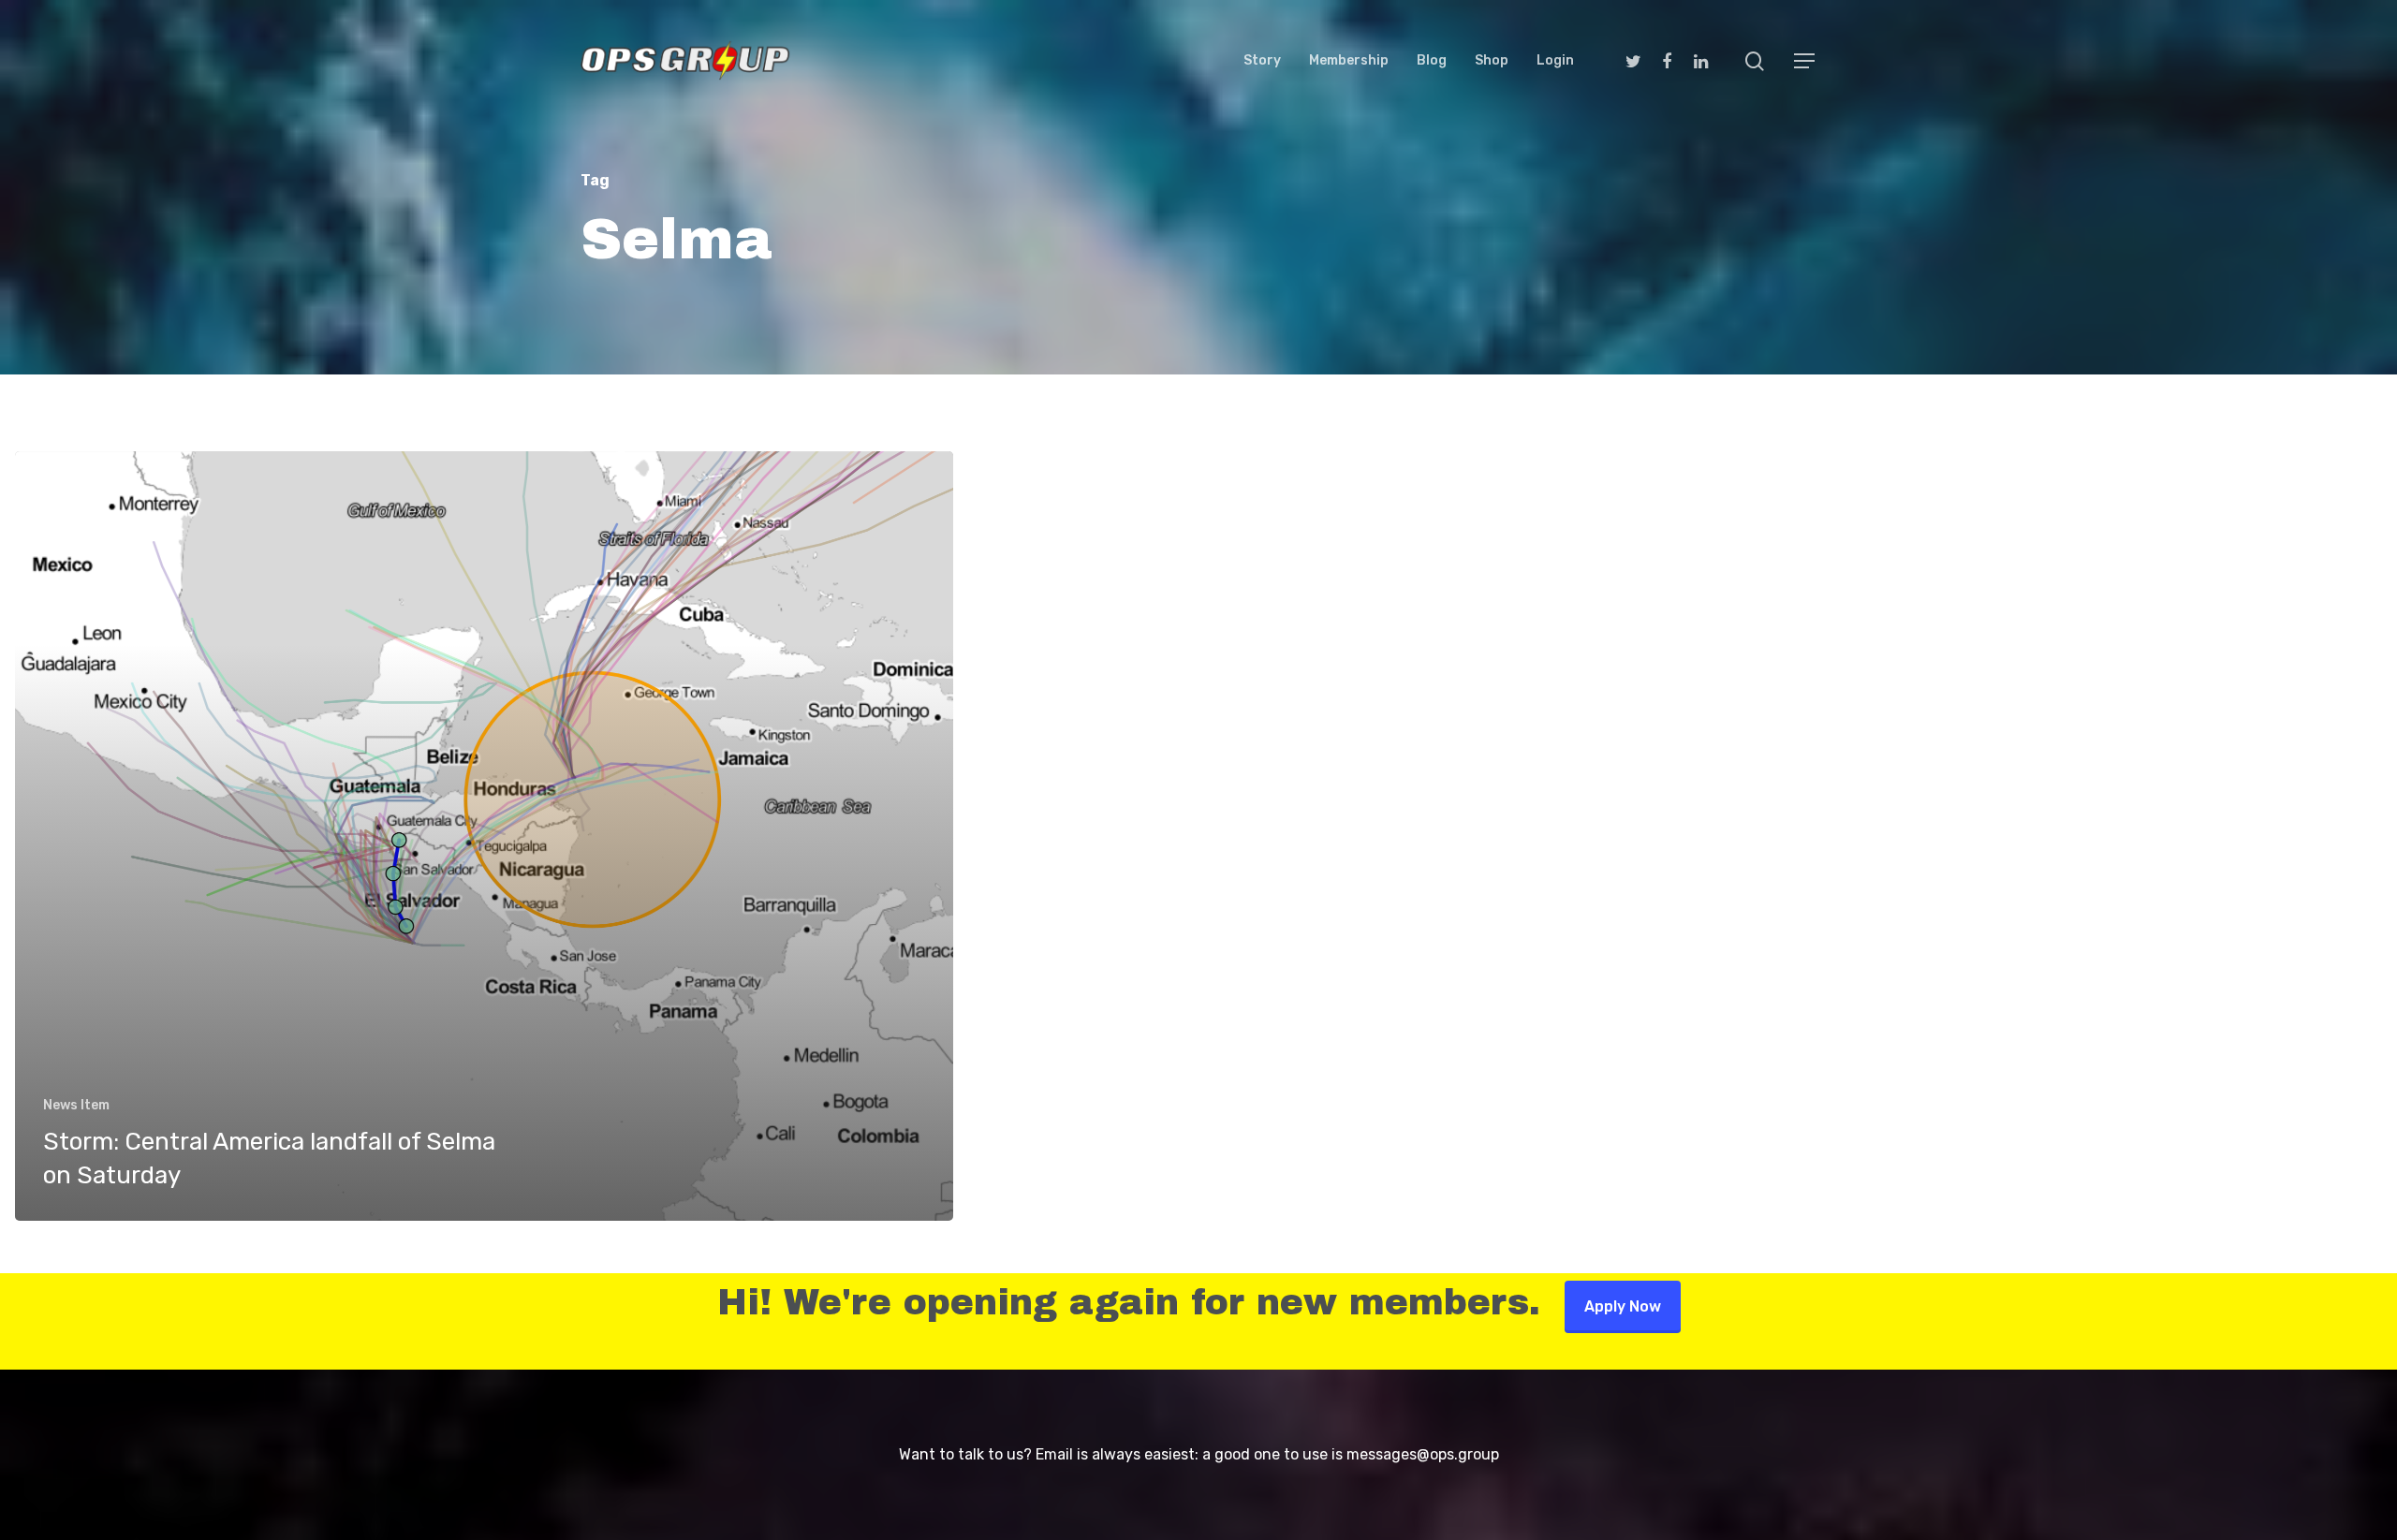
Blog (1432, 61)
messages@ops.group (1423, 1454)
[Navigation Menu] (1805, 61)
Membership (1349, 61)
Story (1262, 61)
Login (1555, 61)
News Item (76, 1105)
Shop (1492, 61)
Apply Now (1623, 1306)
